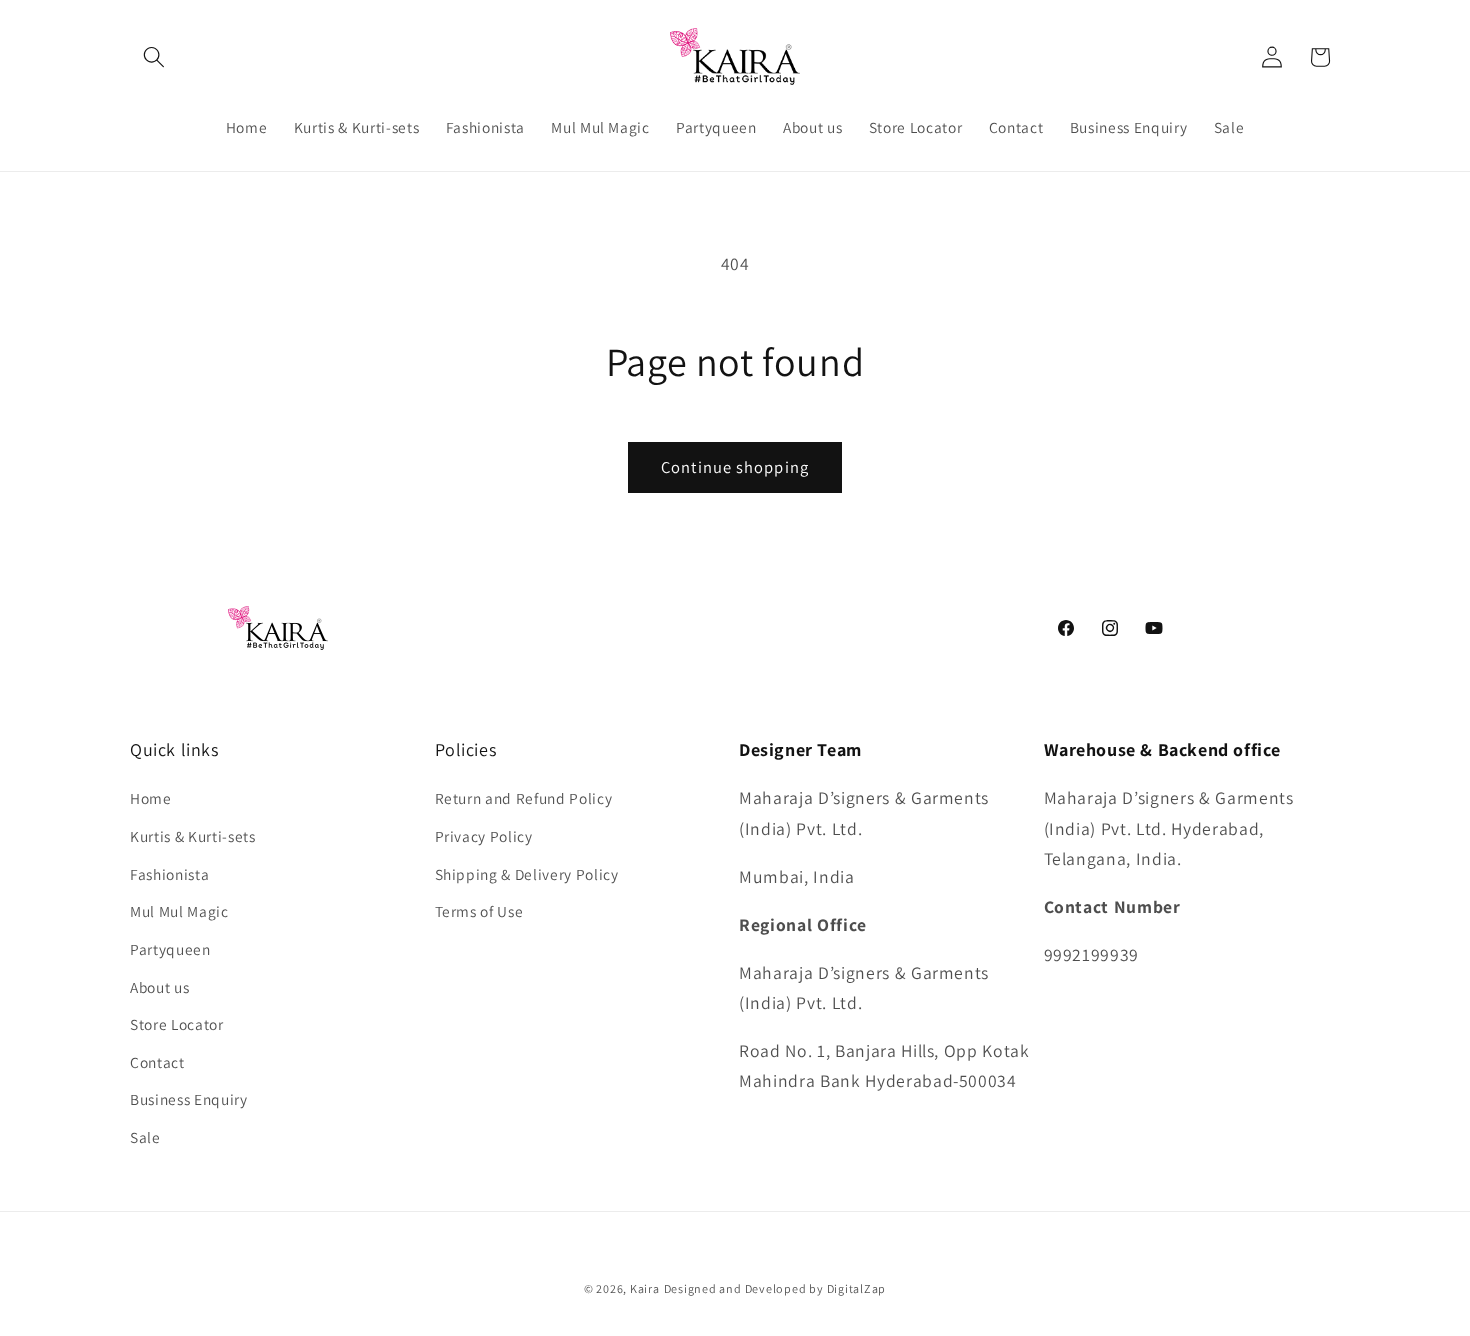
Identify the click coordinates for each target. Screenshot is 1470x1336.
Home (151, 798)
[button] (154, 57)
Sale (145, 1137)
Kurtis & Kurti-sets (193, 836)
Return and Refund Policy (524, 798)
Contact (157, 1062)
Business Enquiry (189, 1099)
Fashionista (169, 874)
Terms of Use (479, 911)
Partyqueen (170, 949)
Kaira (645, 1288)
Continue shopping (735, 467)
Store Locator (177, 1024)
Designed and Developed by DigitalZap (775, 1288)
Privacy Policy (484, 836)
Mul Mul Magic (179, 911)
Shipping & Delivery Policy (527, 874)
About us (159, 987)
